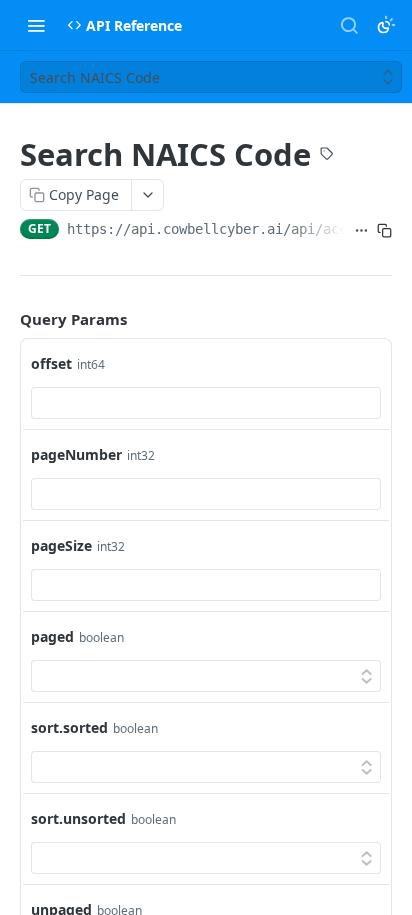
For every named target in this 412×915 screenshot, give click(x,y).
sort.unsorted (78, 818)
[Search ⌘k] (349, 25)
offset (51, 363)
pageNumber (76, 454)
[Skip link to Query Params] (6, 319)
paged (52, 636)
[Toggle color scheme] (386, 25)
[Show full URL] (361, 231)
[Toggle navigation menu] (36, 25)
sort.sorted (69, 727)
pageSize (61, 545)
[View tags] (327, 156)
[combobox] (206, 403)
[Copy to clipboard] (384, 231)
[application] (406, 910)
